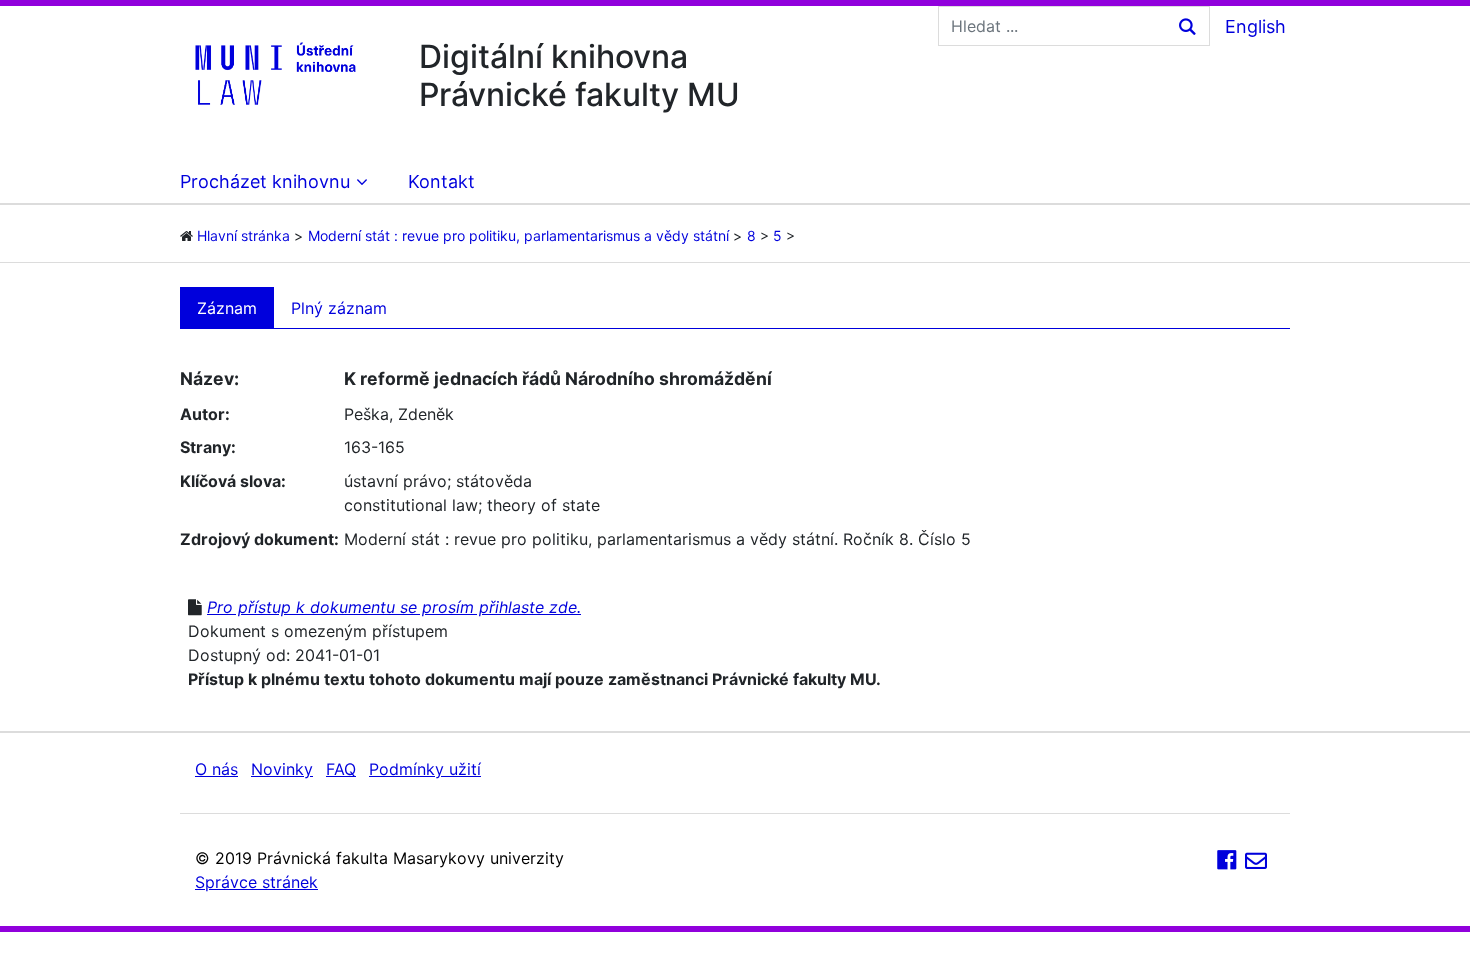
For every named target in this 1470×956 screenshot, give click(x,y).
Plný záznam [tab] (339, 308)
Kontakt (441, 181)
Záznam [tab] (227, 308)
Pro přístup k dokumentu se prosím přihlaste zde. (394, 607)
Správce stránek (256, 882)
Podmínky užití (425, 769)
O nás (216, 769)
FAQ (341, 769)
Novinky (282, 769)
